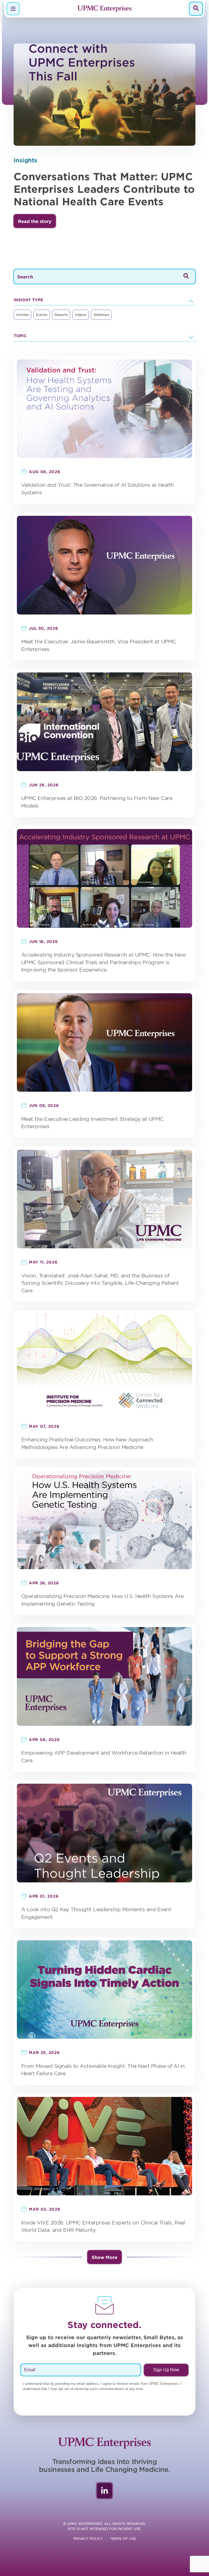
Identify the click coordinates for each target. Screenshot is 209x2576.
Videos (81, 315)
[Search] (196, 9)
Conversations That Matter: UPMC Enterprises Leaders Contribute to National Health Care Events (104, 189)
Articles (22, 315)
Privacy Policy (88, 2538)
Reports (61, 315)
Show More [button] (104, 2257)
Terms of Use (123, 2538)
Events (42, 315)
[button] (35, 221)
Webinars (101, 315)
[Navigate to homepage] (104, 9)
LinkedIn (104, 2491)
